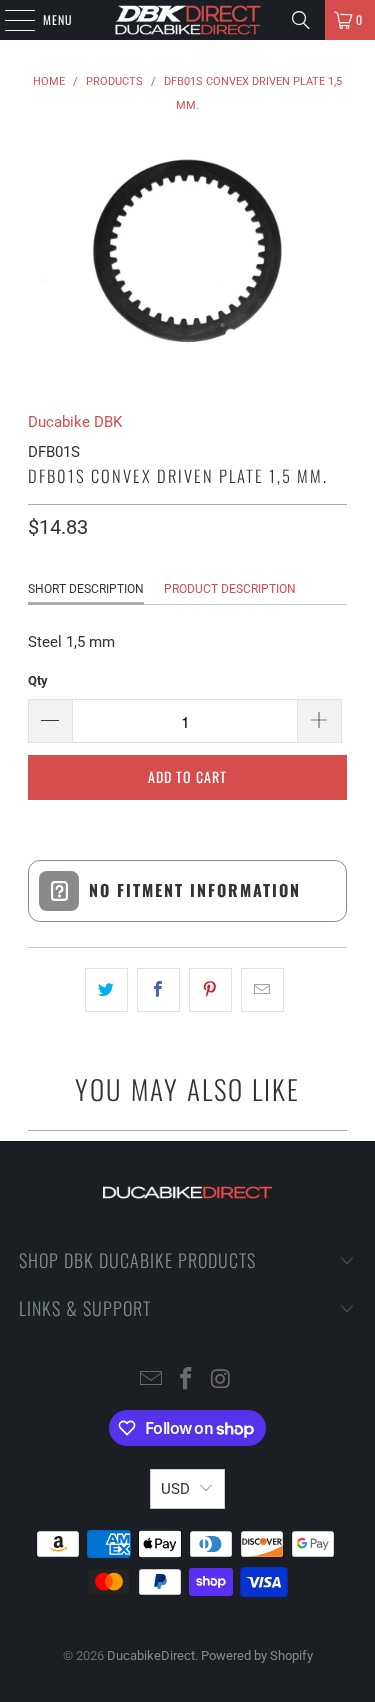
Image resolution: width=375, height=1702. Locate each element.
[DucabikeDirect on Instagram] (221, 1380)
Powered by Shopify (257, 1655)
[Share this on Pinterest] (210, 990)
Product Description (230, 589)
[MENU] (9, 20)
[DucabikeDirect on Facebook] (187, 1380)
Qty (38, 680)
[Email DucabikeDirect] (152, 1380)
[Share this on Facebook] (158, 990)
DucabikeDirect (151, 1655)
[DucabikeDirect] (188, 20)
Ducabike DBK (75, 422)
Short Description (86, 589)
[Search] (301, 20)
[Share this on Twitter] (106, 990)
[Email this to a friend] (262, 990)
